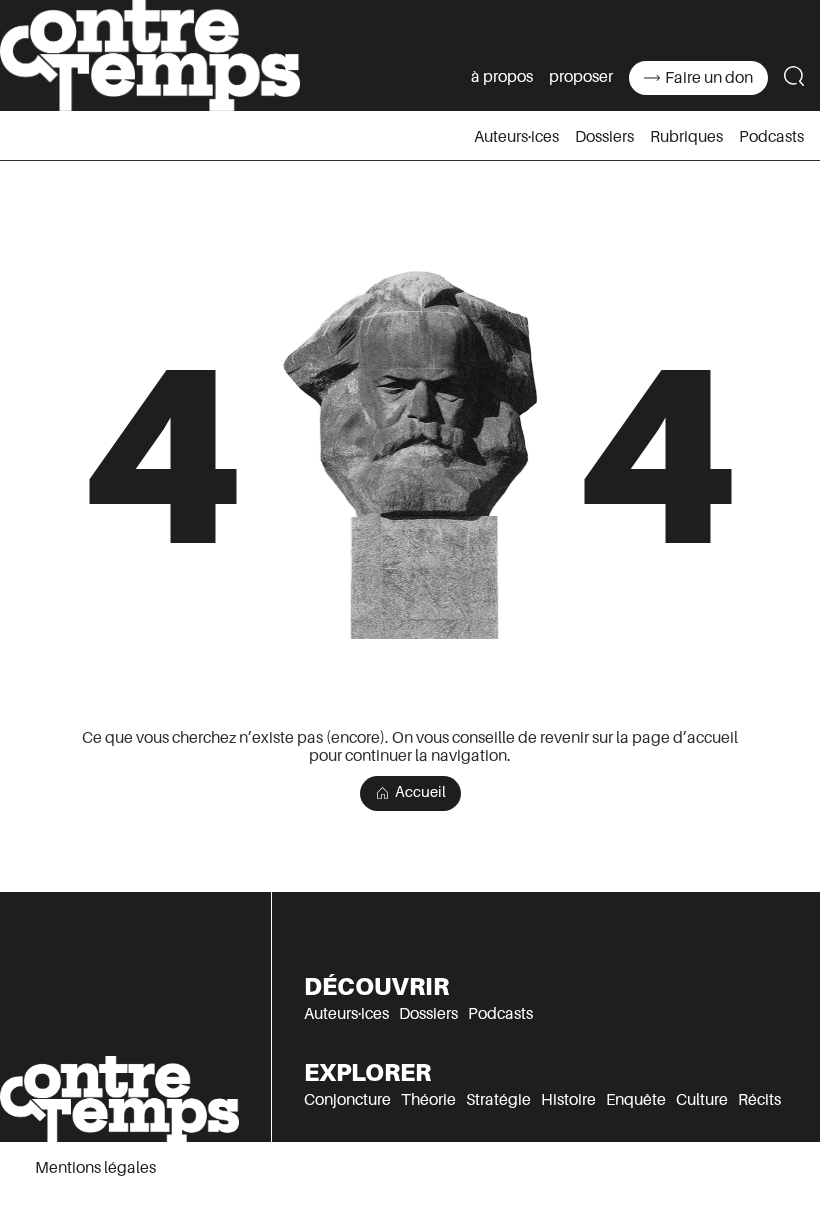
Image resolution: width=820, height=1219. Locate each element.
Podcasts (771, 137)
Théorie (428, 1100)
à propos (502, 77)
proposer (581, 77)
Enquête (636, 1100)
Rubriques (686, 137)
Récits (759, 1100)
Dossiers (604, 137)
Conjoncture (347, 1100)
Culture (702, 1100)
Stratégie (498, 1100)
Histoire (568, 1100)
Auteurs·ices (516, 137)
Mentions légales (95, 1168)
